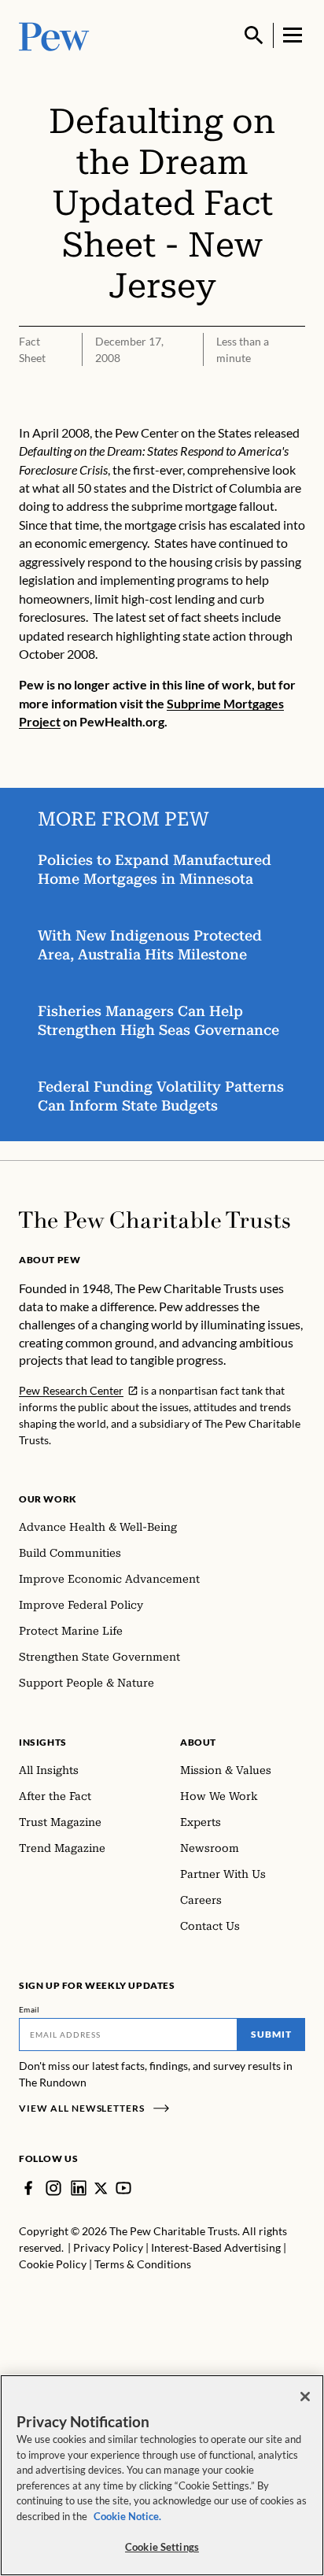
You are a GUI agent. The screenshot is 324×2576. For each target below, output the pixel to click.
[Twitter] (101, 2188)
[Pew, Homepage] (54, 35)
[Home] (155, 1220)
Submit (271, 2034)
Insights (43, 1742)
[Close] (305, 2397)
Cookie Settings (162, 2547)
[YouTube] (123, 2188)
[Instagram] (53, 2188)
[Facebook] (28, 2188)
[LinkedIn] (79, 2188)
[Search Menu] (254, 35)
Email (29, 2009)
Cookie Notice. (127, 2516)
